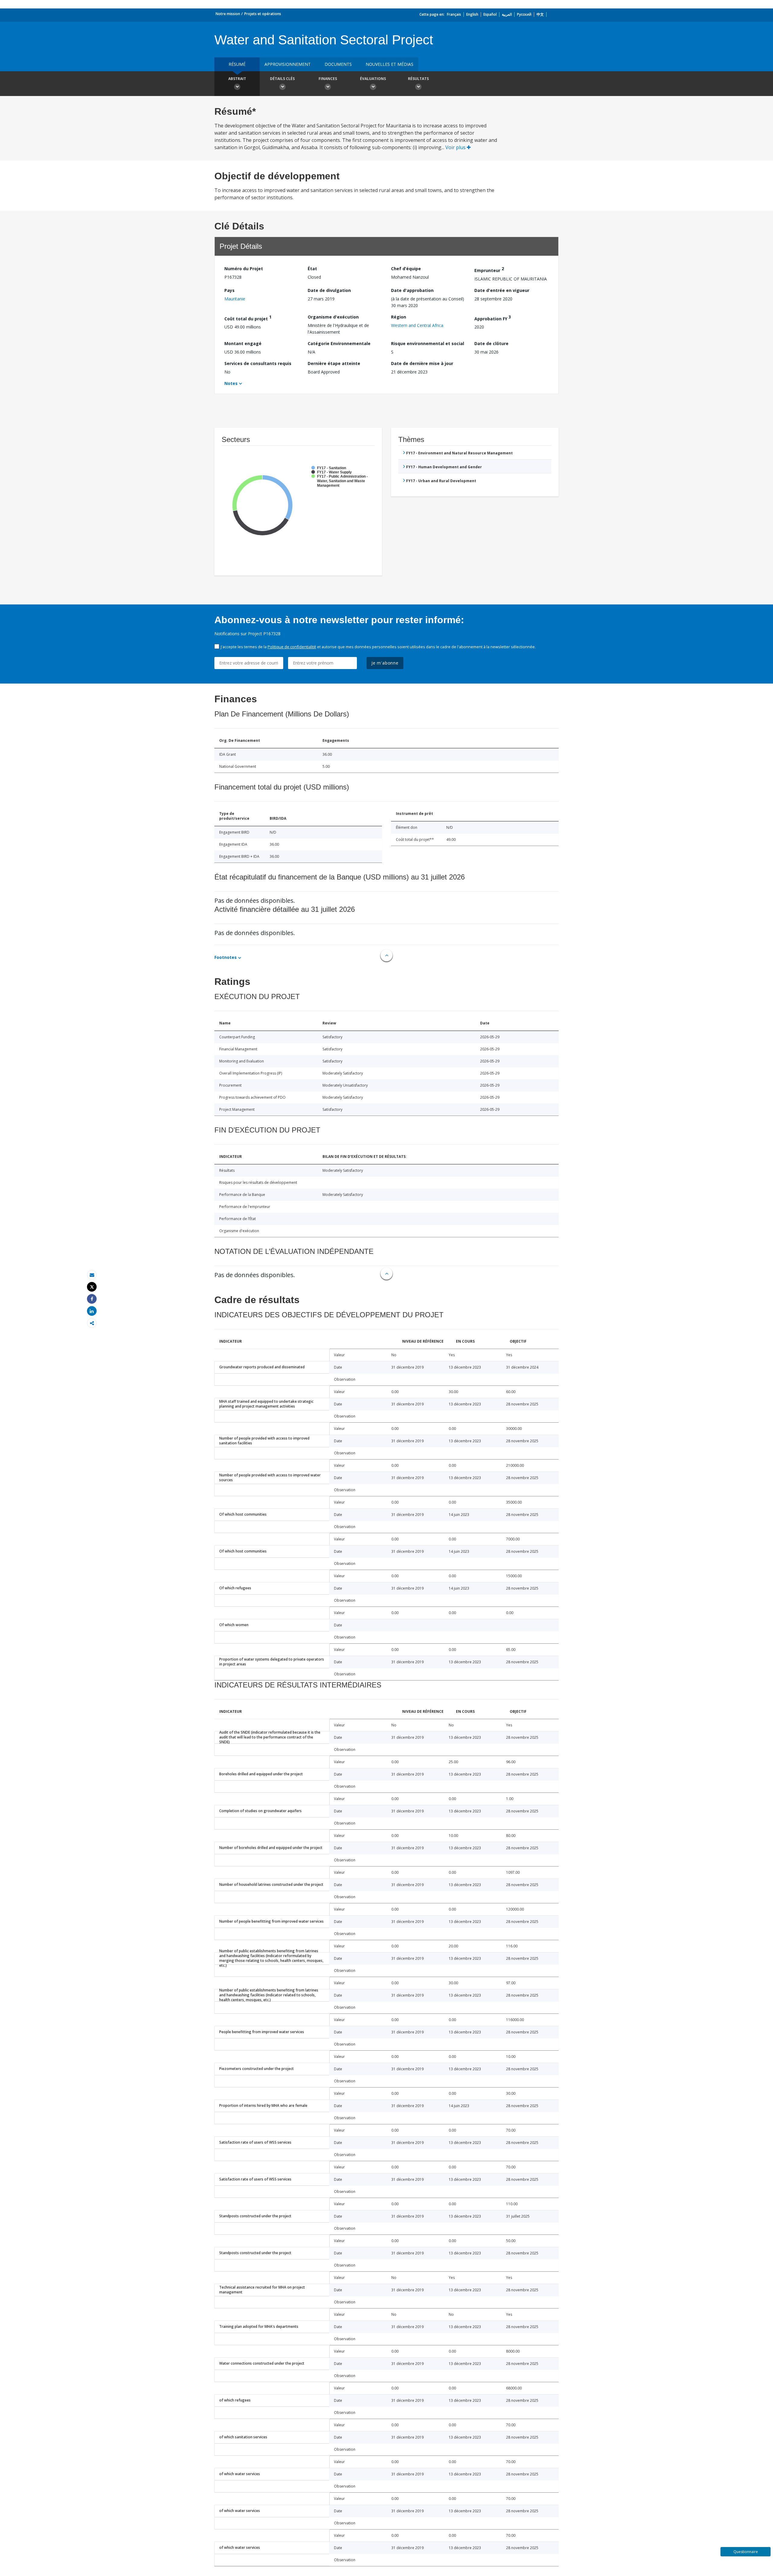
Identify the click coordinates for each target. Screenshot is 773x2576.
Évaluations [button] (373, 79)
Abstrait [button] (237, 79)
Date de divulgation (329, 290)
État (312, 269)
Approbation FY (493, 318)
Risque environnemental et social (428, 343)
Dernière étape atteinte (334, 363)
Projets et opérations (263, 14)
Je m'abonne (385, 663)
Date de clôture (491, 343)
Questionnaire (746, 2552)
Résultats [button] (418, 79)
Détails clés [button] (282, 79)
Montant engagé (243, 343)
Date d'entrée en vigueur (502, 290)
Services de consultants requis (258, 363)
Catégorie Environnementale (339, 343)
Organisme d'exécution (333, 317)
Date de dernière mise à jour (422, 363)
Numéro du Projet (244, 269)
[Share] (92, 1299)
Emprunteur (489, 269)
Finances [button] (328, 79)
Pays (229, 290)
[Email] (92, 1275)
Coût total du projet (248, 318)
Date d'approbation (412, 290)
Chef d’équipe (406, 269)
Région (399, 317)
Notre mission (228, 14)
